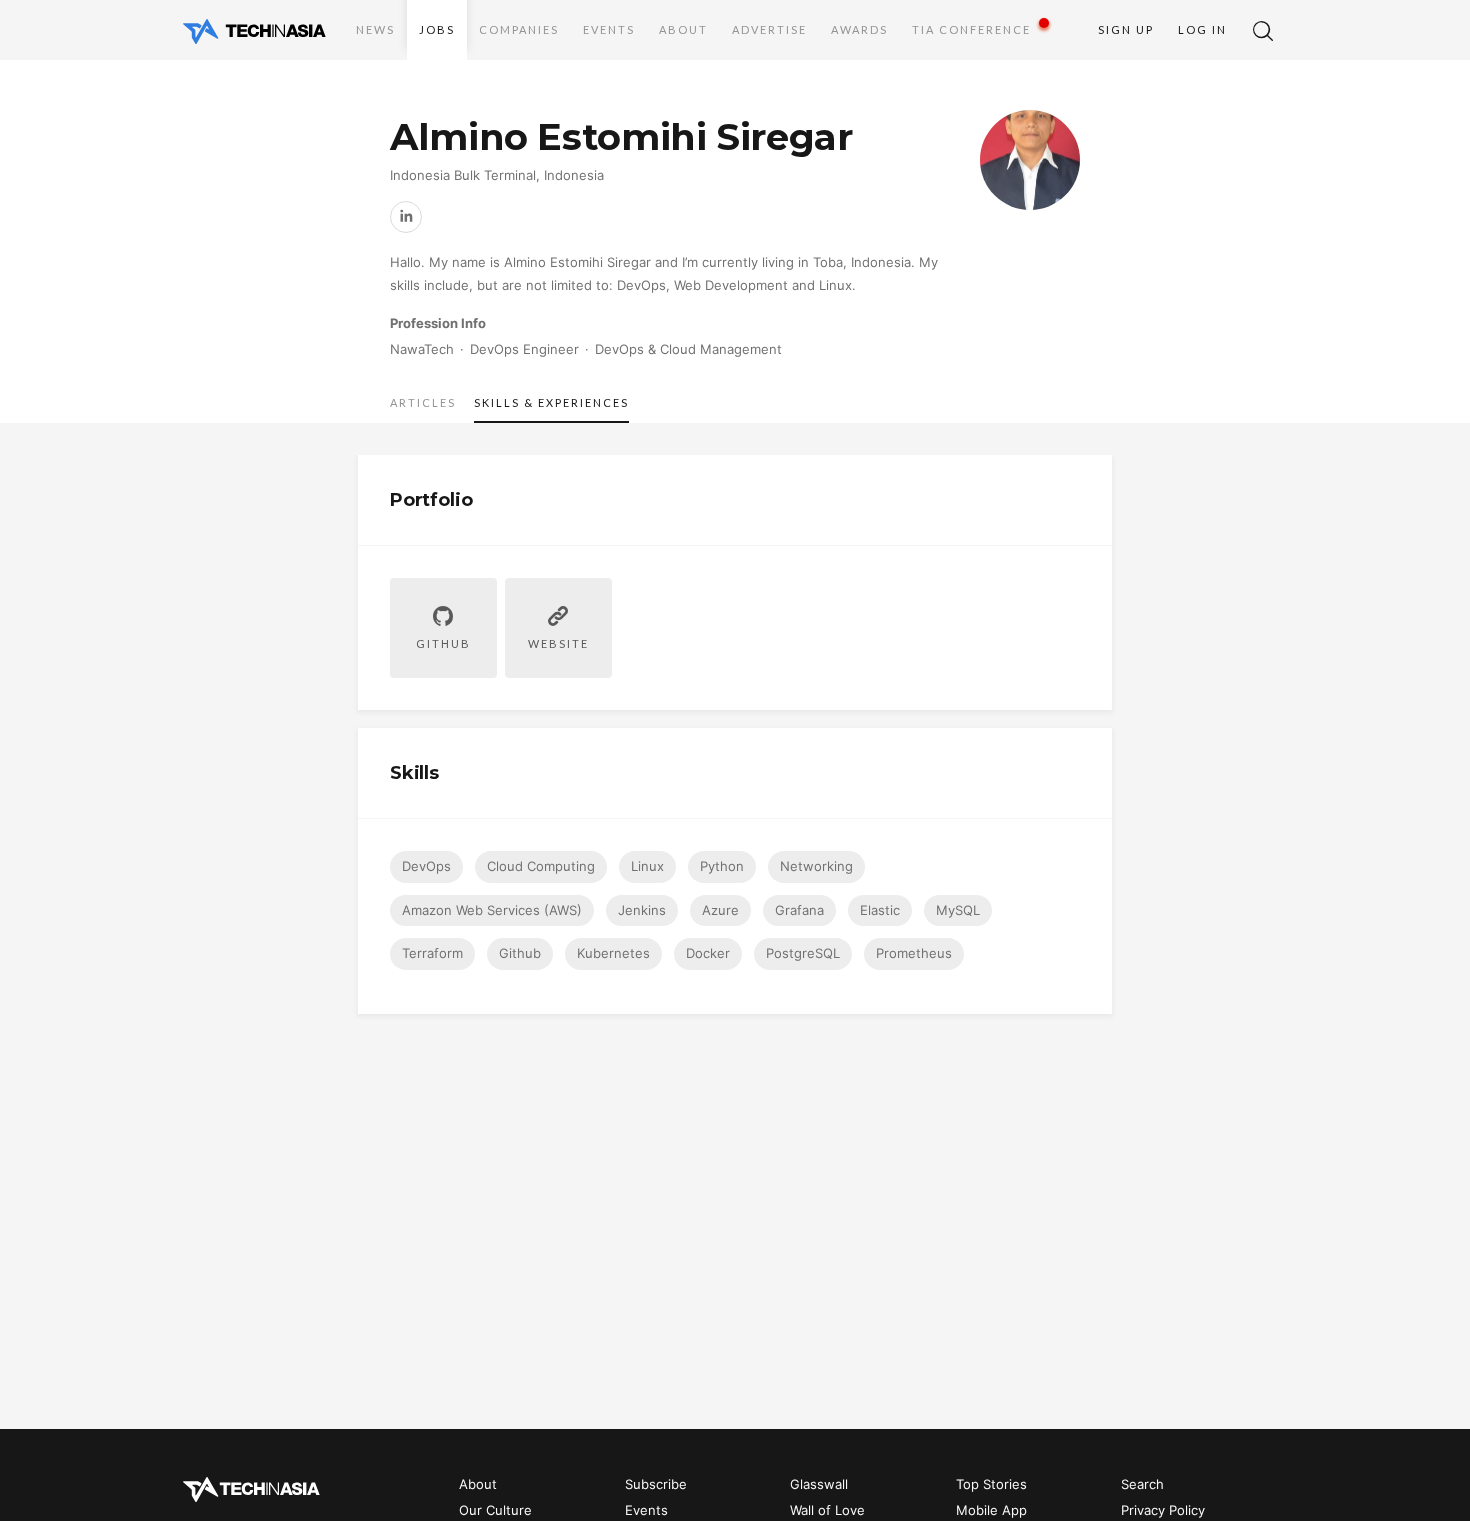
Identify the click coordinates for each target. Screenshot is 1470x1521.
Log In (1202, 29)
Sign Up (1126, 29)
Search (1142, 1484)
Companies (519, 29)
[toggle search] (1263, 30)
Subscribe (656, 1484)
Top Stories (991, 1484)
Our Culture (495, 1511)
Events (609, 29)
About (683, 29)
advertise (769, 29)
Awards (859, 29)
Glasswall (819, 1484)
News (375, 29)
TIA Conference (971, 29)
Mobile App (991, 1511)
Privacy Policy (1163, 1511)
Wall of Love (827, 1511)
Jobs (437, 29)
